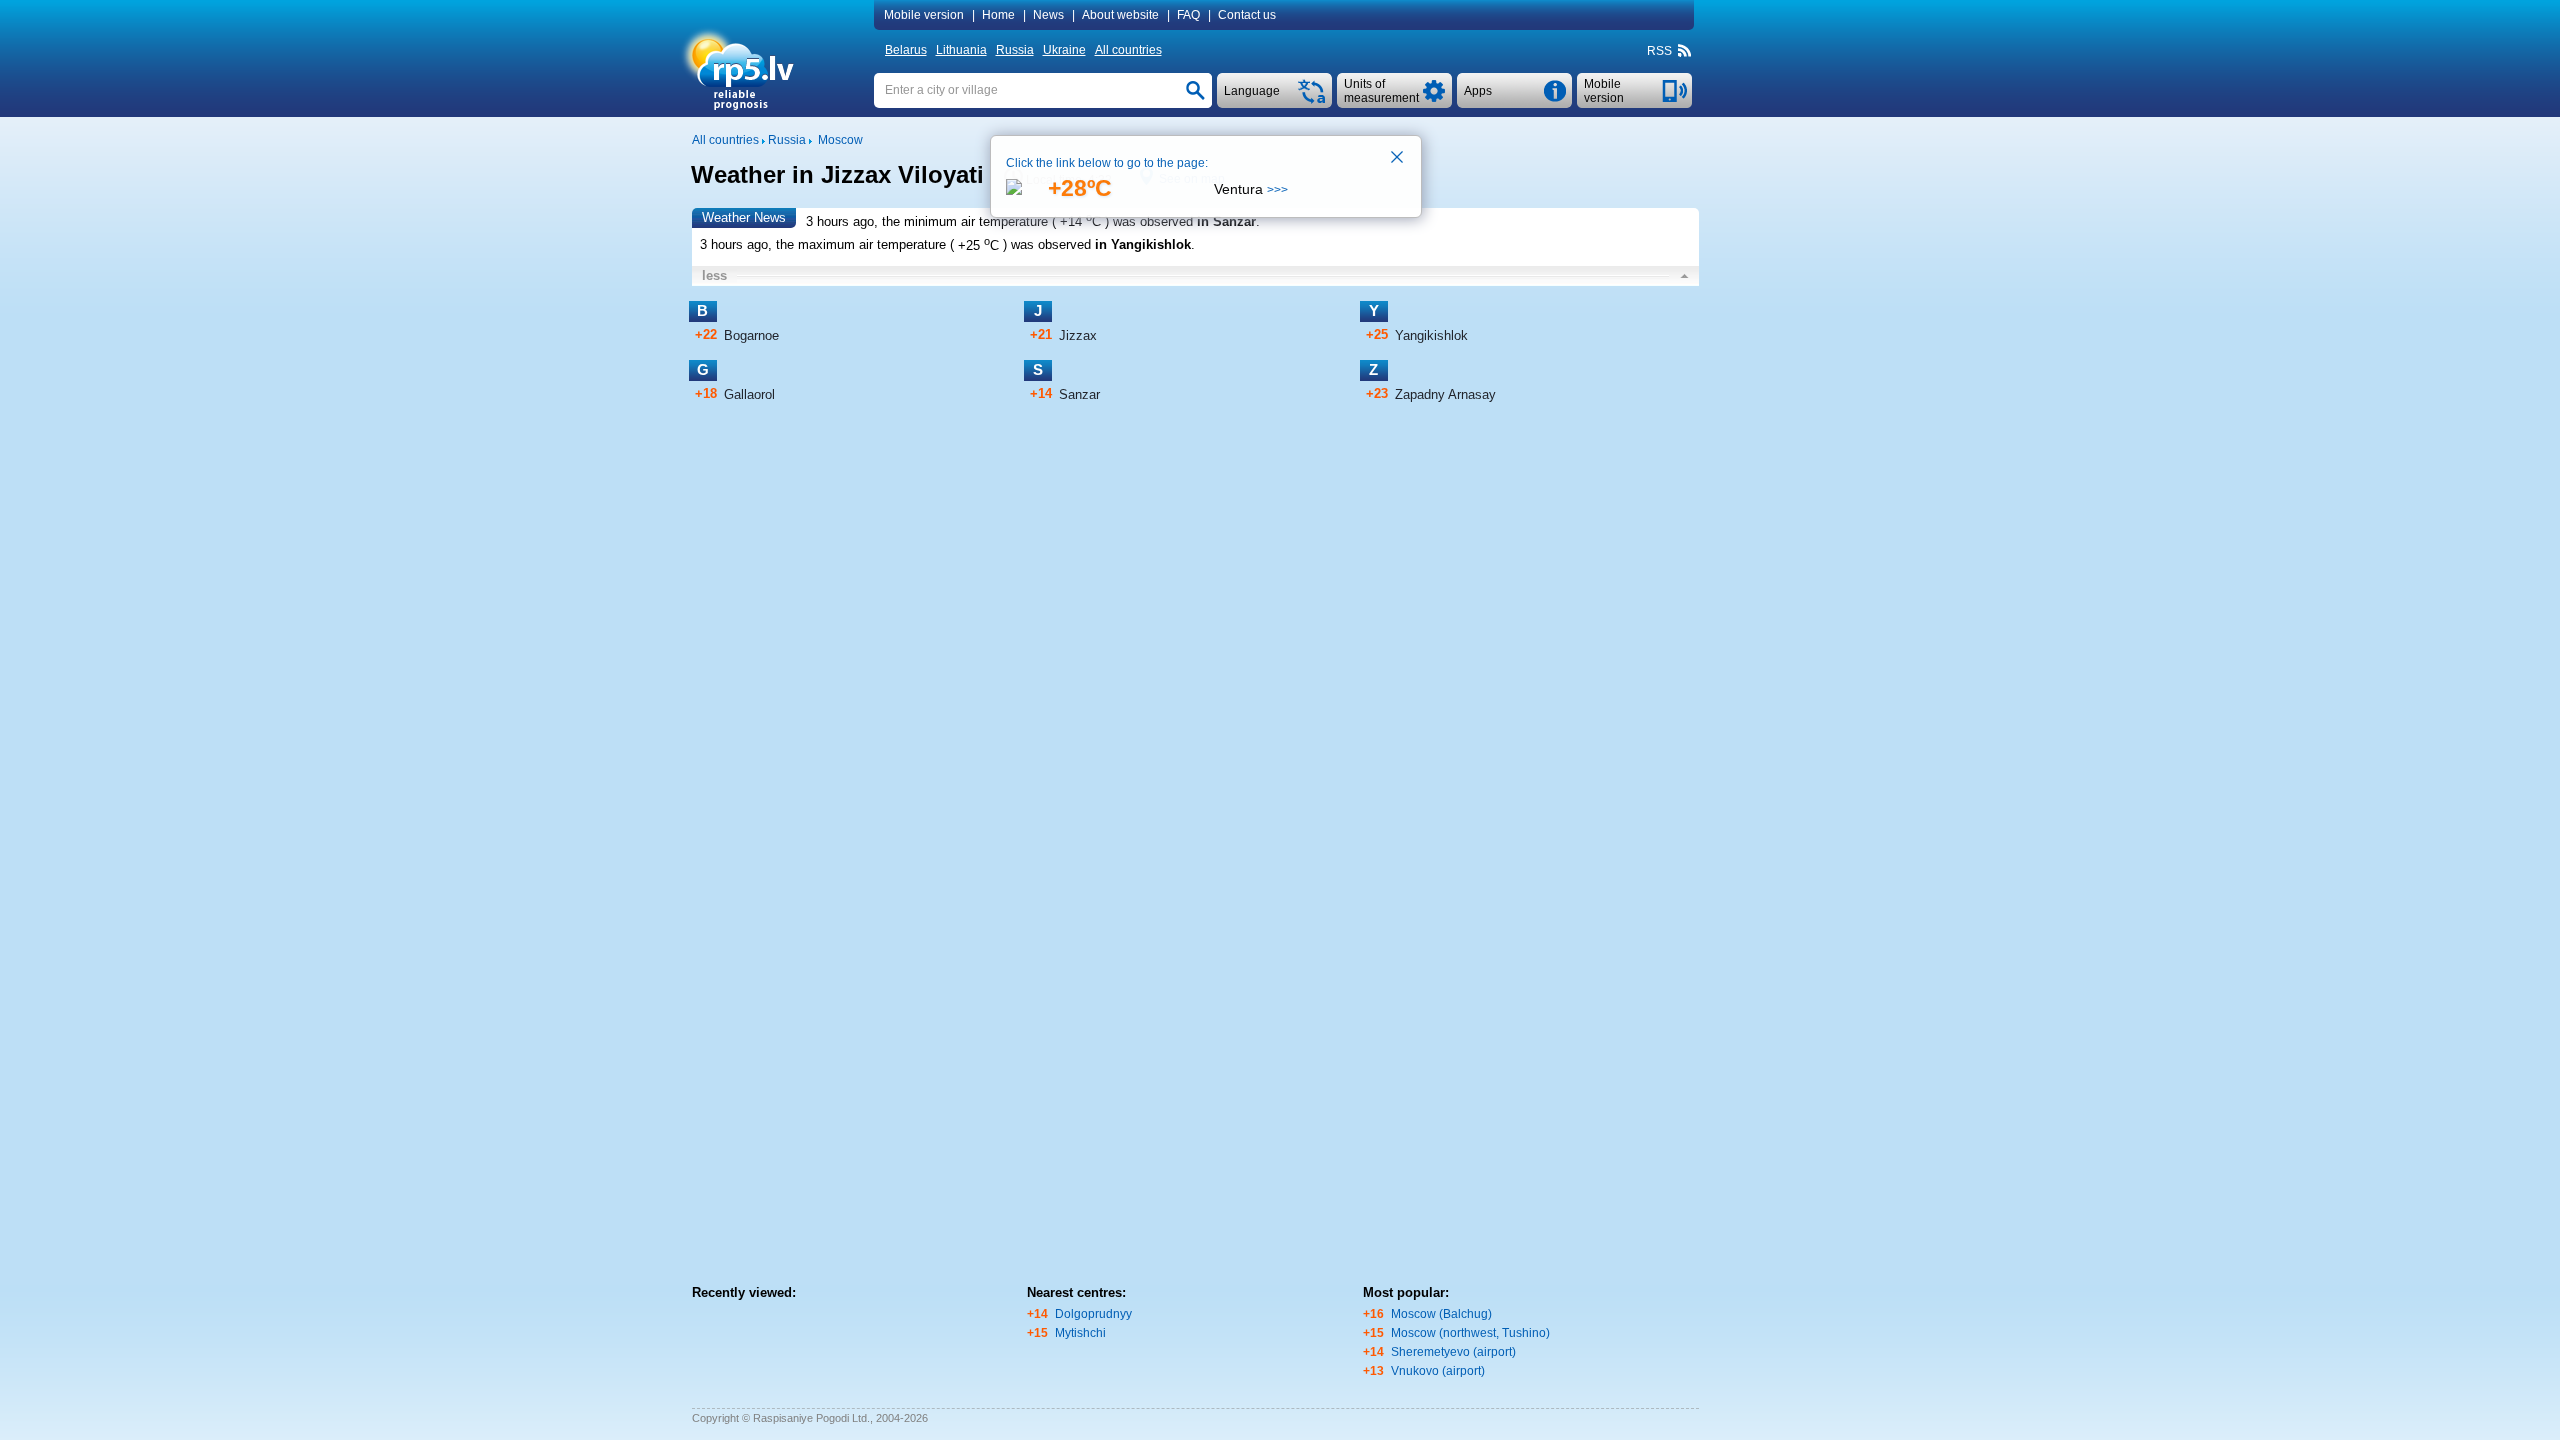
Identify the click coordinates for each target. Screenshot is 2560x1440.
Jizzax (1078, 335)
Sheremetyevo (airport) (1453, 1352)
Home (998, 15)
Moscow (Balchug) (1441, 1314)
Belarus (906, 50)
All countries (1128, 50)
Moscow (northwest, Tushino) (1470, 1333)
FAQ (1188, 15)
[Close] (1398, 159)
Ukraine (1064, 50)
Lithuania (961, 50)
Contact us (1247, 15)
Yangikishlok (1431, 335)
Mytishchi (1080, 1333)
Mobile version (924, 15)
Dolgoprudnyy (1093, 1314)
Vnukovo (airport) (1438, 1371)
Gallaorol (749, 394)
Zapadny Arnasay (1445, 394)
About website (1120, 15)
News (1048, 15)
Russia (1015, 50)
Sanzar (1079, 394)
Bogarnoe (751, 335)
